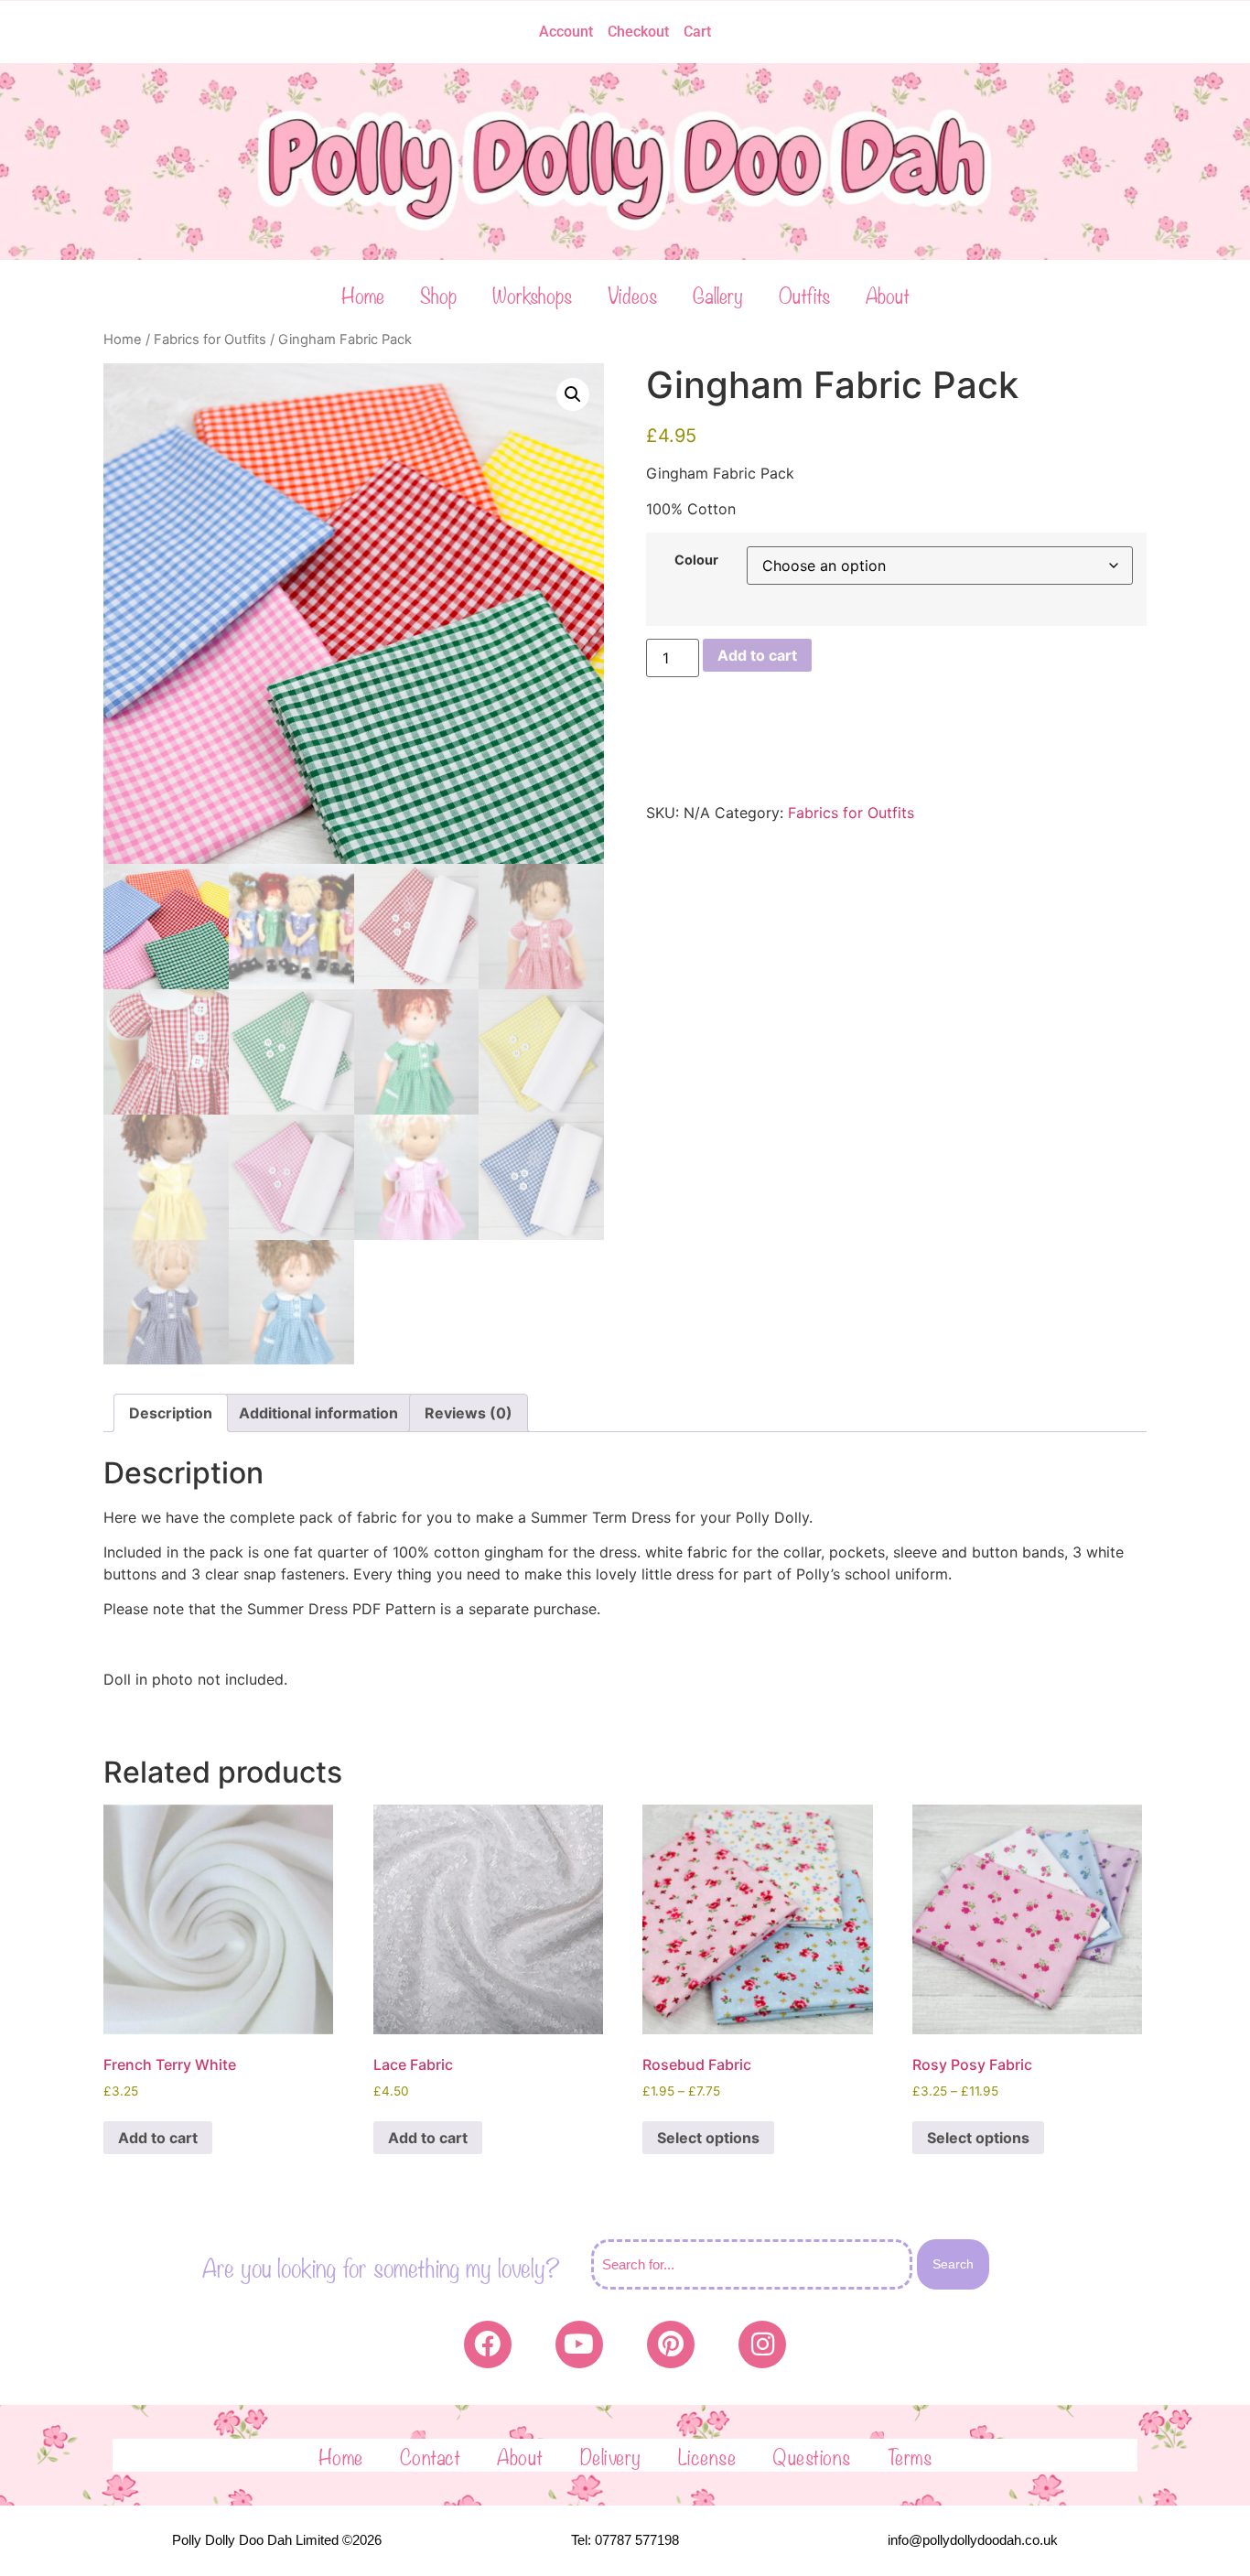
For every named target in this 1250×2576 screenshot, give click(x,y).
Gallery (718, 294)
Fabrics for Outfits (210, 340)
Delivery (611, 2455)
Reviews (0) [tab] (469, 1413)
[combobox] (752, 2264)
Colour (696, 560)
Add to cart (757, 655)
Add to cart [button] (158, 2138)
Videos (632, 294)
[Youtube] (579, 2344)
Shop (438, 294)
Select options (708, 2138)
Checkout (638, 32)
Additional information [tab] (318, 1413)
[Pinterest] (671, 2344)
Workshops (532, 294)
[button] (573, 394)
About (888, 294)
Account (566, 32)
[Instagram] (762, 2344)
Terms (910, 2455)
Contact (431, 2455)
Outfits (804, 294)
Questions (812, 2455)
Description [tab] (171, 1413)
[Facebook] (488, 2344)
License (707, 2455)
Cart (697, 32)
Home (363, 294)
